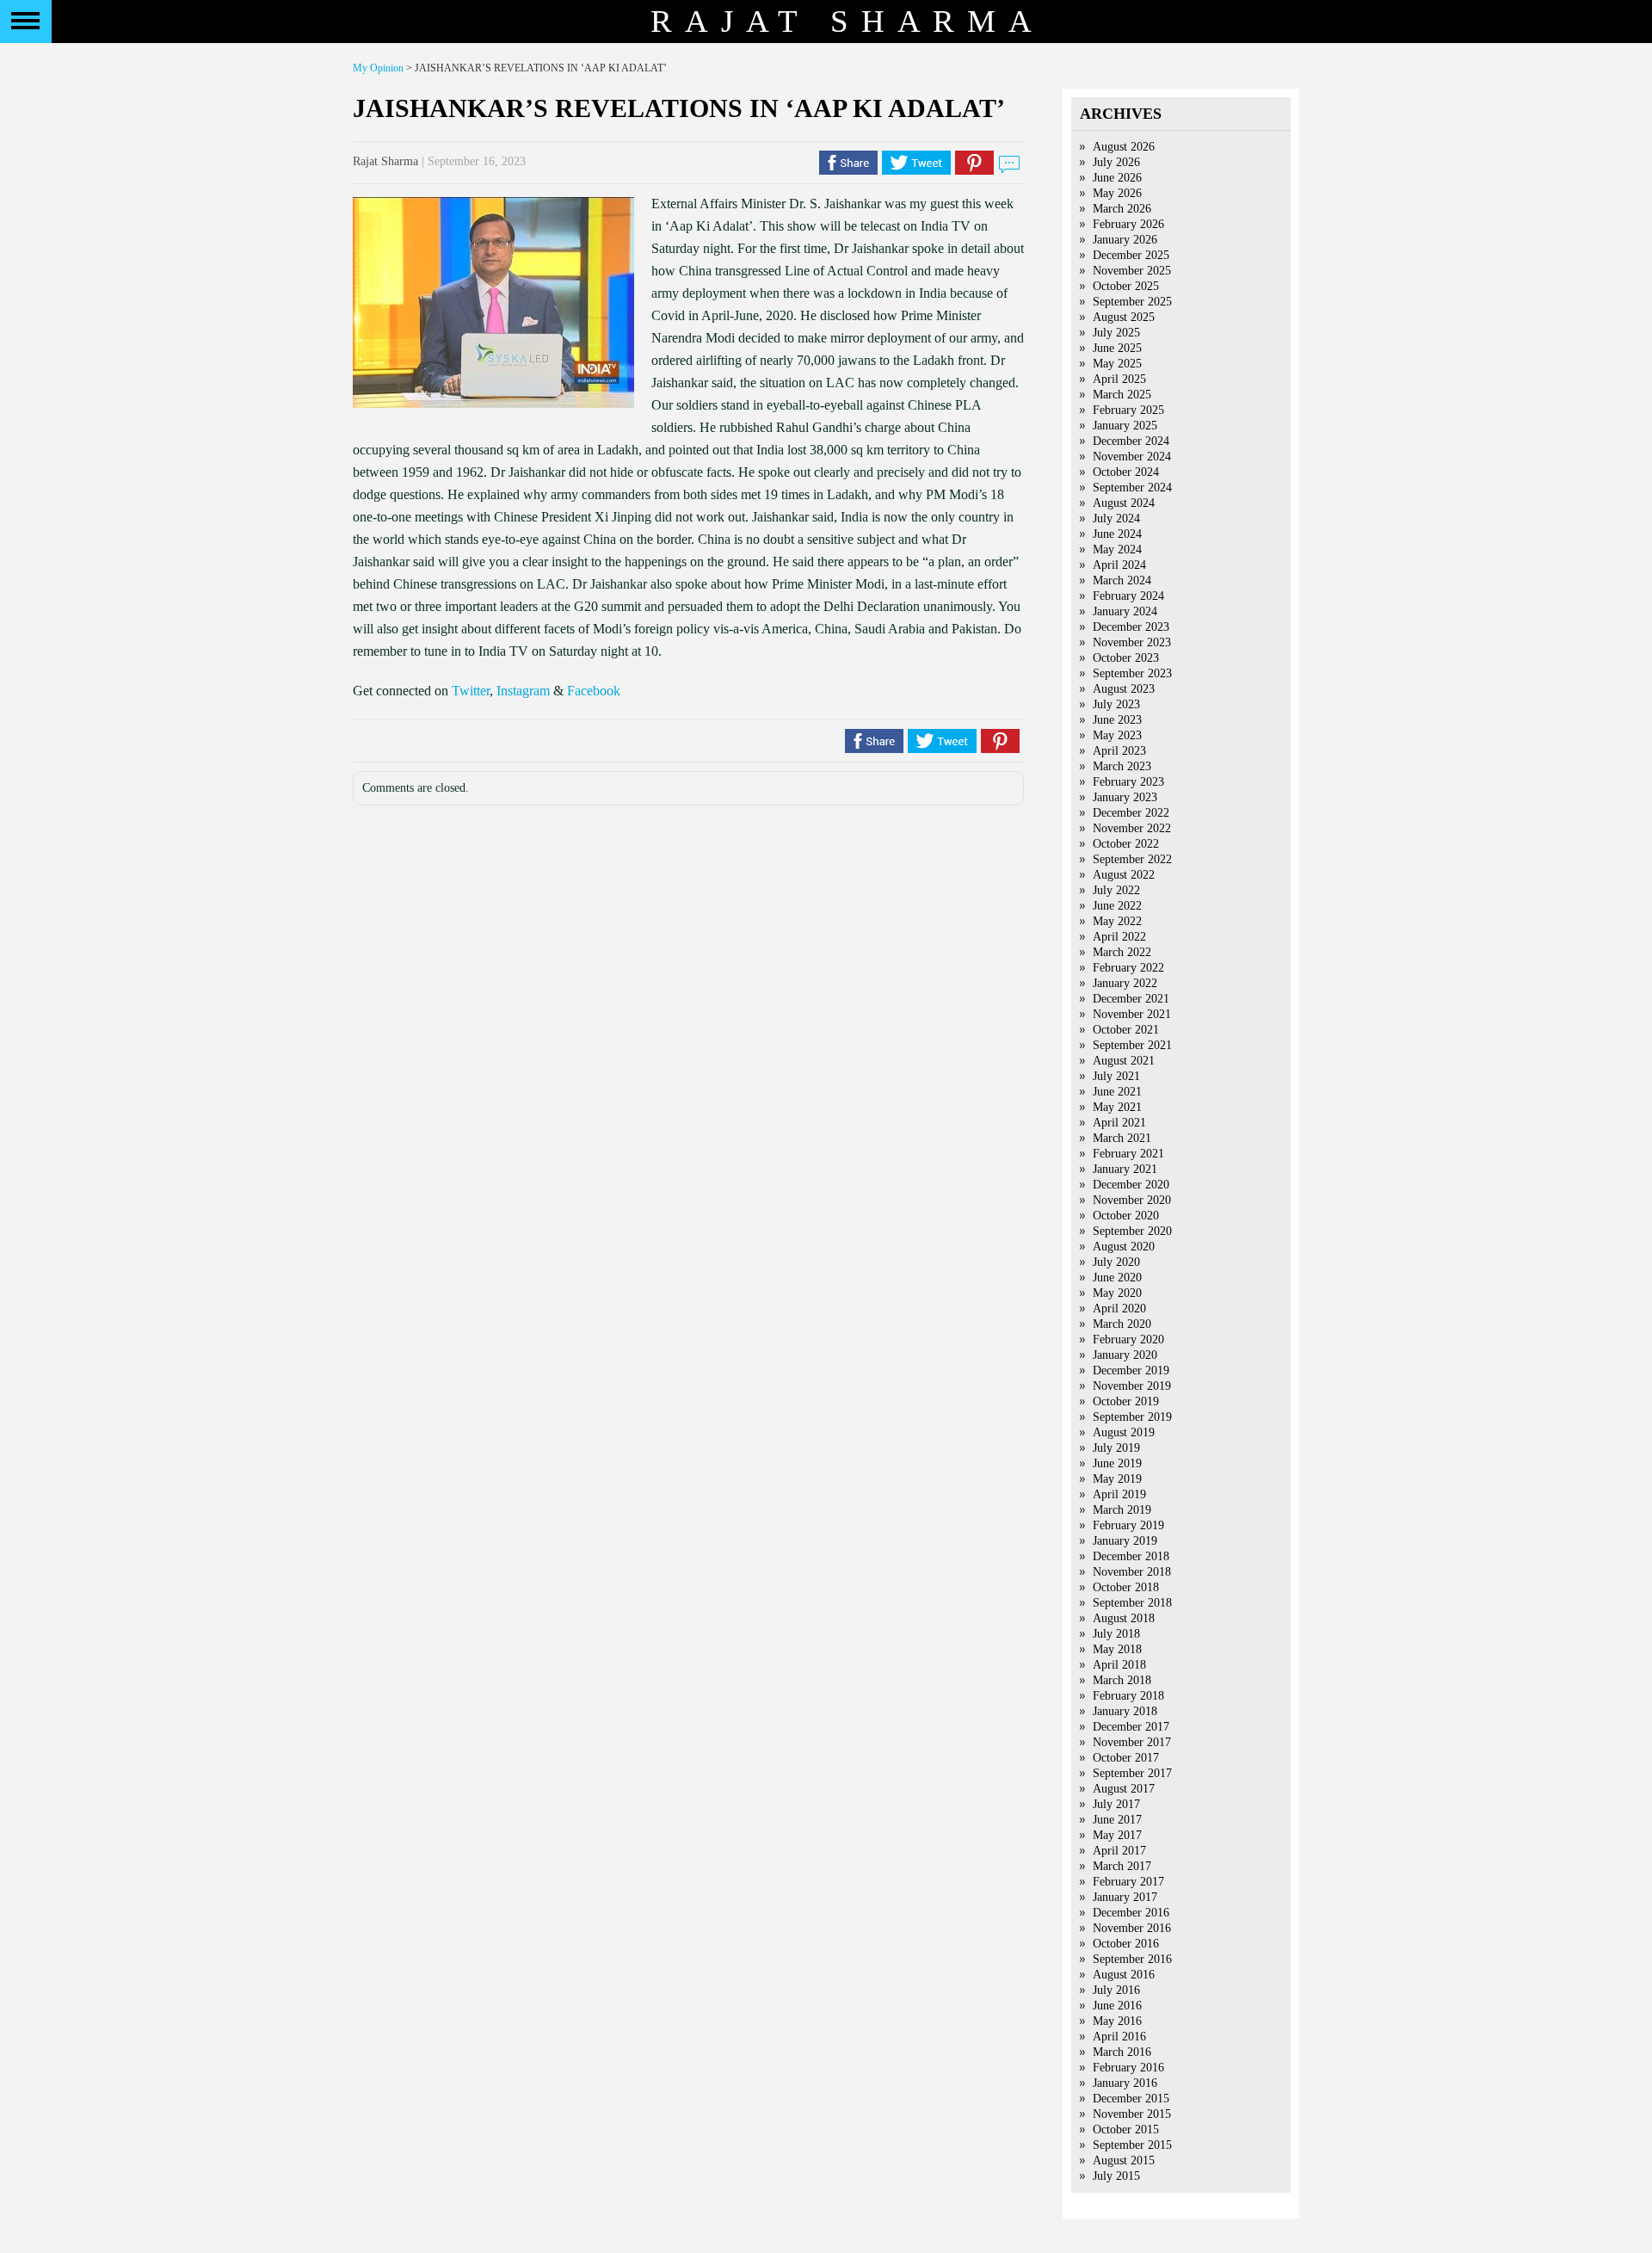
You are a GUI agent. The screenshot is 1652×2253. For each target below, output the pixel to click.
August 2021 (1124, 1061)
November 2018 (1132, 1572)
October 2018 (1126, 1587)
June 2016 (1117, 2006)
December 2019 (1131, 1370)
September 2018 (1132, 1603)
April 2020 (1119, 1309)
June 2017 (1117, 1820)
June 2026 (1117, 178)
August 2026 (1124, 147)
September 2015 (1132, 2145)
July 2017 (1116, 1804)
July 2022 (1116, 890)
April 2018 (1119, 1665)
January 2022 (1125, 983)
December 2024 (1131, 441)
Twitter (471, 691)
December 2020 (1131, 1185)
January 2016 (1125, 2083)
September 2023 (1132, 673)
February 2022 (1128, 968)
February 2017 (1128, 1882)
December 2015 (1131, 2099)
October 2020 (1126, 1216)
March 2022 (1122, 952)
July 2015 (1116, 2176)
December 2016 (1131, 1913)
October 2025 (1126, 286)
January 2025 (1125, 426)
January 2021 (1125, 1169)
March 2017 (1122, 1866)
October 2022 (1126, 844)
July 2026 (1116, 162)
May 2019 (1117, 1479)
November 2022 (1132, 828)
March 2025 (1122, 395)
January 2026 (1125, 240)
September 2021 (1132, 1045)
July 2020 (1116, 1262)
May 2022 (1117, 921)
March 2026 (1122, 209)
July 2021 (1116, 1076)
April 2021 (1119, 1123)
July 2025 (1116, 333)
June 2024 (1117, 534)
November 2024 (1132, 457)
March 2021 (1122, 1138)
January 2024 (1125, 611)
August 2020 (1124, 1247)
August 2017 (1124, 1789)
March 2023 (1122, 766)
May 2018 (1117, 1649)
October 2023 (1126, 658)
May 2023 (1117, 735)
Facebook (594, 691)
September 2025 (1132, 302)
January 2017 (1125, 1897)
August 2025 (1124, 317)
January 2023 (1125, 797)
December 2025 (1131, 255)
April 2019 (1119, 1494)
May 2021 (1117, 1107)
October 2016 (1126, 1944)
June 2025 (1117, 348)
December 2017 (1131, 1727)
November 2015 (1132, 2114)
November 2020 (1132, 1200)
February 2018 (1128, 1696)
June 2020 (1117, 1278)
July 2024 (1116, 518)
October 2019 (1126, 1401)
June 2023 (1117, 720)
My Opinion (378, 68)
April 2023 (1119, 751)
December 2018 (1131, 1556)
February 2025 (1128, 410)
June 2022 (1117, 906)
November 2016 (1132, 1928)
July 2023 (1116, 704)
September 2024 (1132, 488)
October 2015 (1126, 2130)
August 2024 (1124, 503)
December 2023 (1131, 627)
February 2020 (1128, 1339)
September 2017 (1132, 1773)
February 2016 (1128, 2068)
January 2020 (1125, 1355)
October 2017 (1126, 1758)
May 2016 (1117, 2021)
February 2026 (1128, 224)
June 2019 (1117, 1463)
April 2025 (1119, 379)
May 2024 (1117, 549)
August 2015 (1124, 2160)
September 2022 (1132, 859)
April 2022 (1119, 937)
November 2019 (1132, 1386)
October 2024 (1126, 472)
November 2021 (1132, 1014)
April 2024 (1119, 565)
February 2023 (1128, 782)
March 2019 (1122, 1510)
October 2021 (1126, 1030)
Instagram (523, 691)
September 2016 (1132, 1959)
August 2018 (1124, 1618)
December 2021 (1131, 999)
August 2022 (1124, 875)
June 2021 (1117, 1092)
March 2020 (1122, 1324)
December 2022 (1131, 813)
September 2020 (1132, 1231)
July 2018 (1116, 1634)
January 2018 (1125, 1711)
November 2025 (1132, 271)
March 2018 (1122, 1680)
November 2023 (1132, 642)
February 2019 (1128, 1525)
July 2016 (1116, 1990)
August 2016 (1124, 1975)
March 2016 (1122, 2052)
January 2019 (1125, 1541)
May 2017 (1117, 1835)
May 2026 (1117, 193)
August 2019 (1124, 1432)
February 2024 (1128, 596)
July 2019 (1116, 1448)
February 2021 (1128, 1154)
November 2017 (1132, 1742)
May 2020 (1117, 1293)
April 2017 (1119, 1851)
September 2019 (1132, 1417)
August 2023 (1124, 689)
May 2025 (1117, 364)
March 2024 (1122, 580)
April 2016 (1119, 2037)
